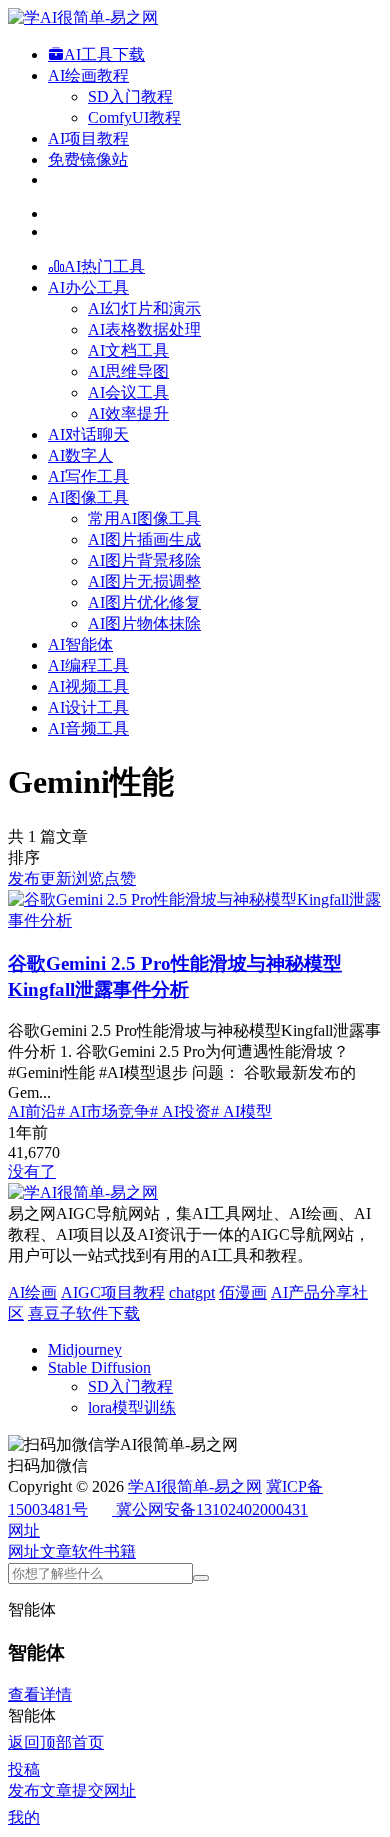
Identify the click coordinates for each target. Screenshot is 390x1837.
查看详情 (40, 1694)
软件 (88, 1551)
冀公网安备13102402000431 (212, 1509)
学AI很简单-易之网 (195, 1486)
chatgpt (192, 1292)
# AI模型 (241, 1111)
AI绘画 (32, 1292)
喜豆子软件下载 (84, 1313)
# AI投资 (180, 1111)
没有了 (32, 1171)
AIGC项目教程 (113, 1292)
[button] (24, 1530)
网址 (24, 1551)
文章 (56, 1551)
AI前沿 (32, 1111)
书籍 (120, 1551)
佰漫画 (243, 1292)
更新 (56, 878)
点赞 (120, 878)
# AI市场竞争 (103, 1111)
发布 (24, 878)
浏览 (88, 878)
